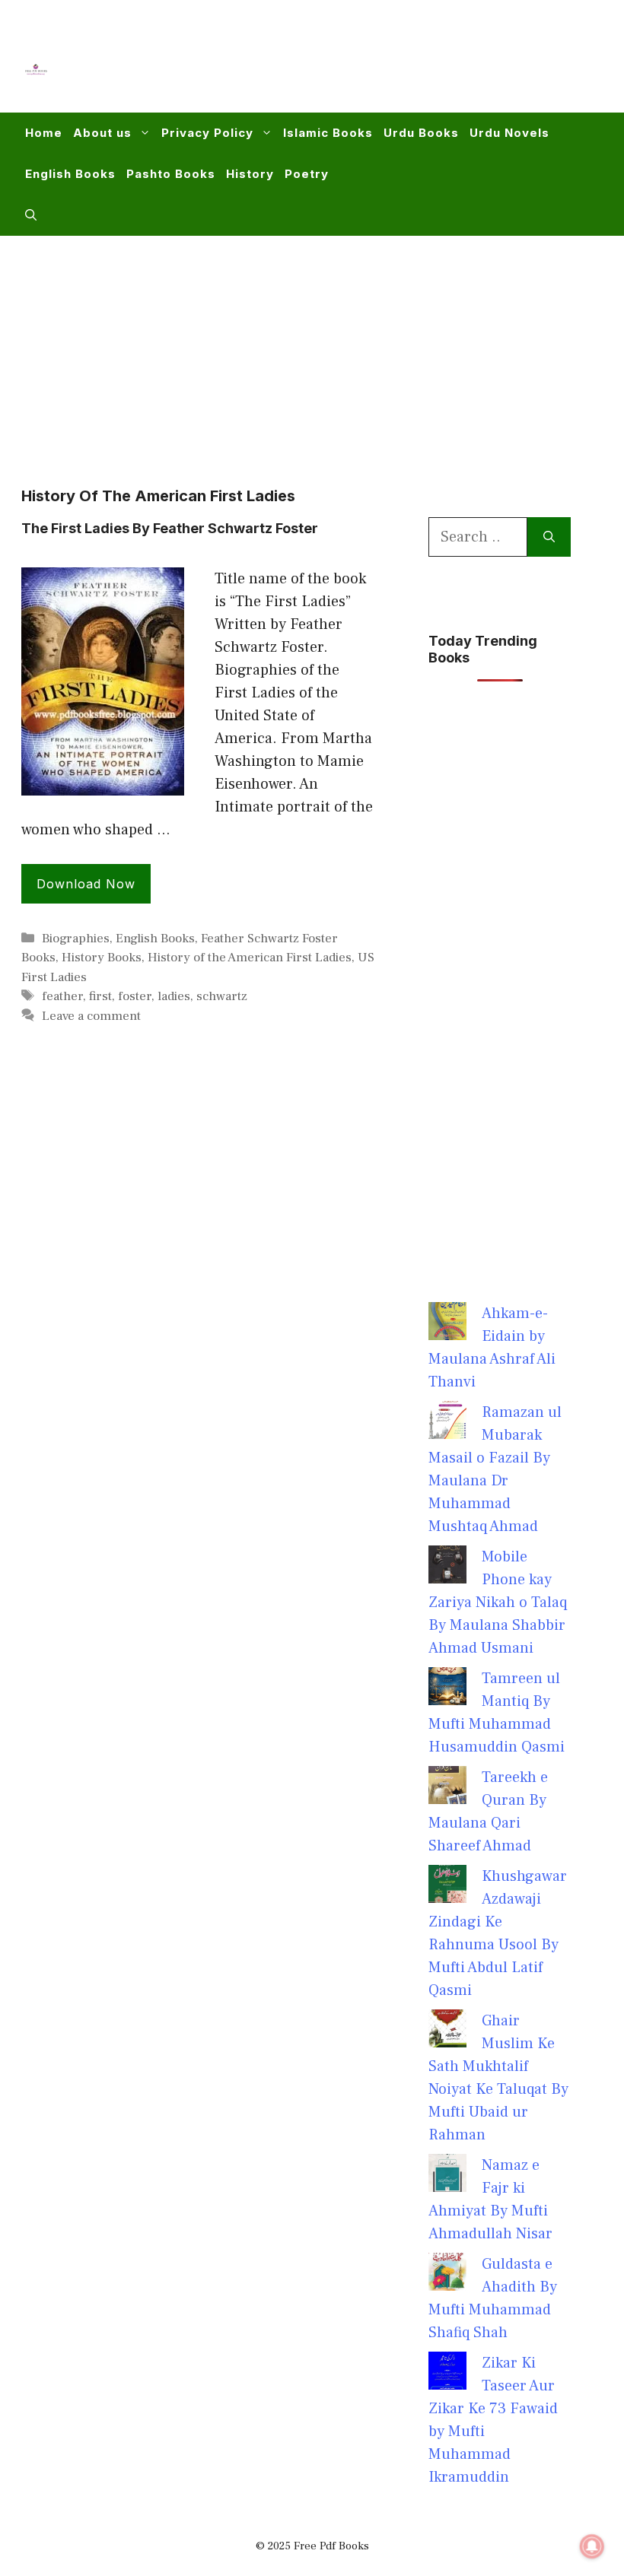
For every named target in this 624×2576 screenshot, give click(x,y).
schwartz (222, 996)
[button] (31, 215)
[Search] (549, 537)
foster (135, 996)
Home (44, 133)
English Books (70, 174)
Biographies (76, 939)
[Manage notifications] (592, 2546)
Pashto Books (171, 174)
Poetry (307, 174)
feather (62, 996)
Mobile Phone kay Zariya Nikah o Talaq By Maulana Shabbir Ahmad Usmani (498, 1602)
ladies (174, 996)
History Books (102, 958)
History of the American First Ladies (250, 958)
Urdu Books (421, 133)
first (100, 996)
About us (102, 133)
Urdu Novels (509, 133)
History (250, 174)
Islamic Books (328, 133)
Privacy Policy (207, 133)
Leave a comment (91, 1016)
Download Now (86, 884)
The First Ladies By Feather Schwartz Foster (170, 528)
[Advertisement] (324, 65)
